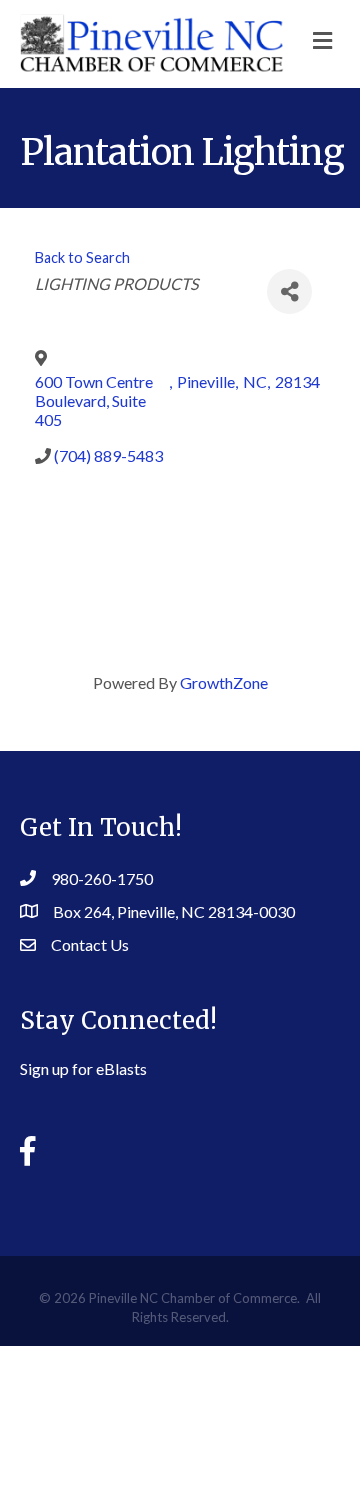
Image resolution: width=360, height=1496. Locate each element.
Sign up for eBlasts (83, 1068)
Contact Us (90, 944)
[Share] (289, 291)
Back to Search (82, 257)
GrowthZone (224, 682)
